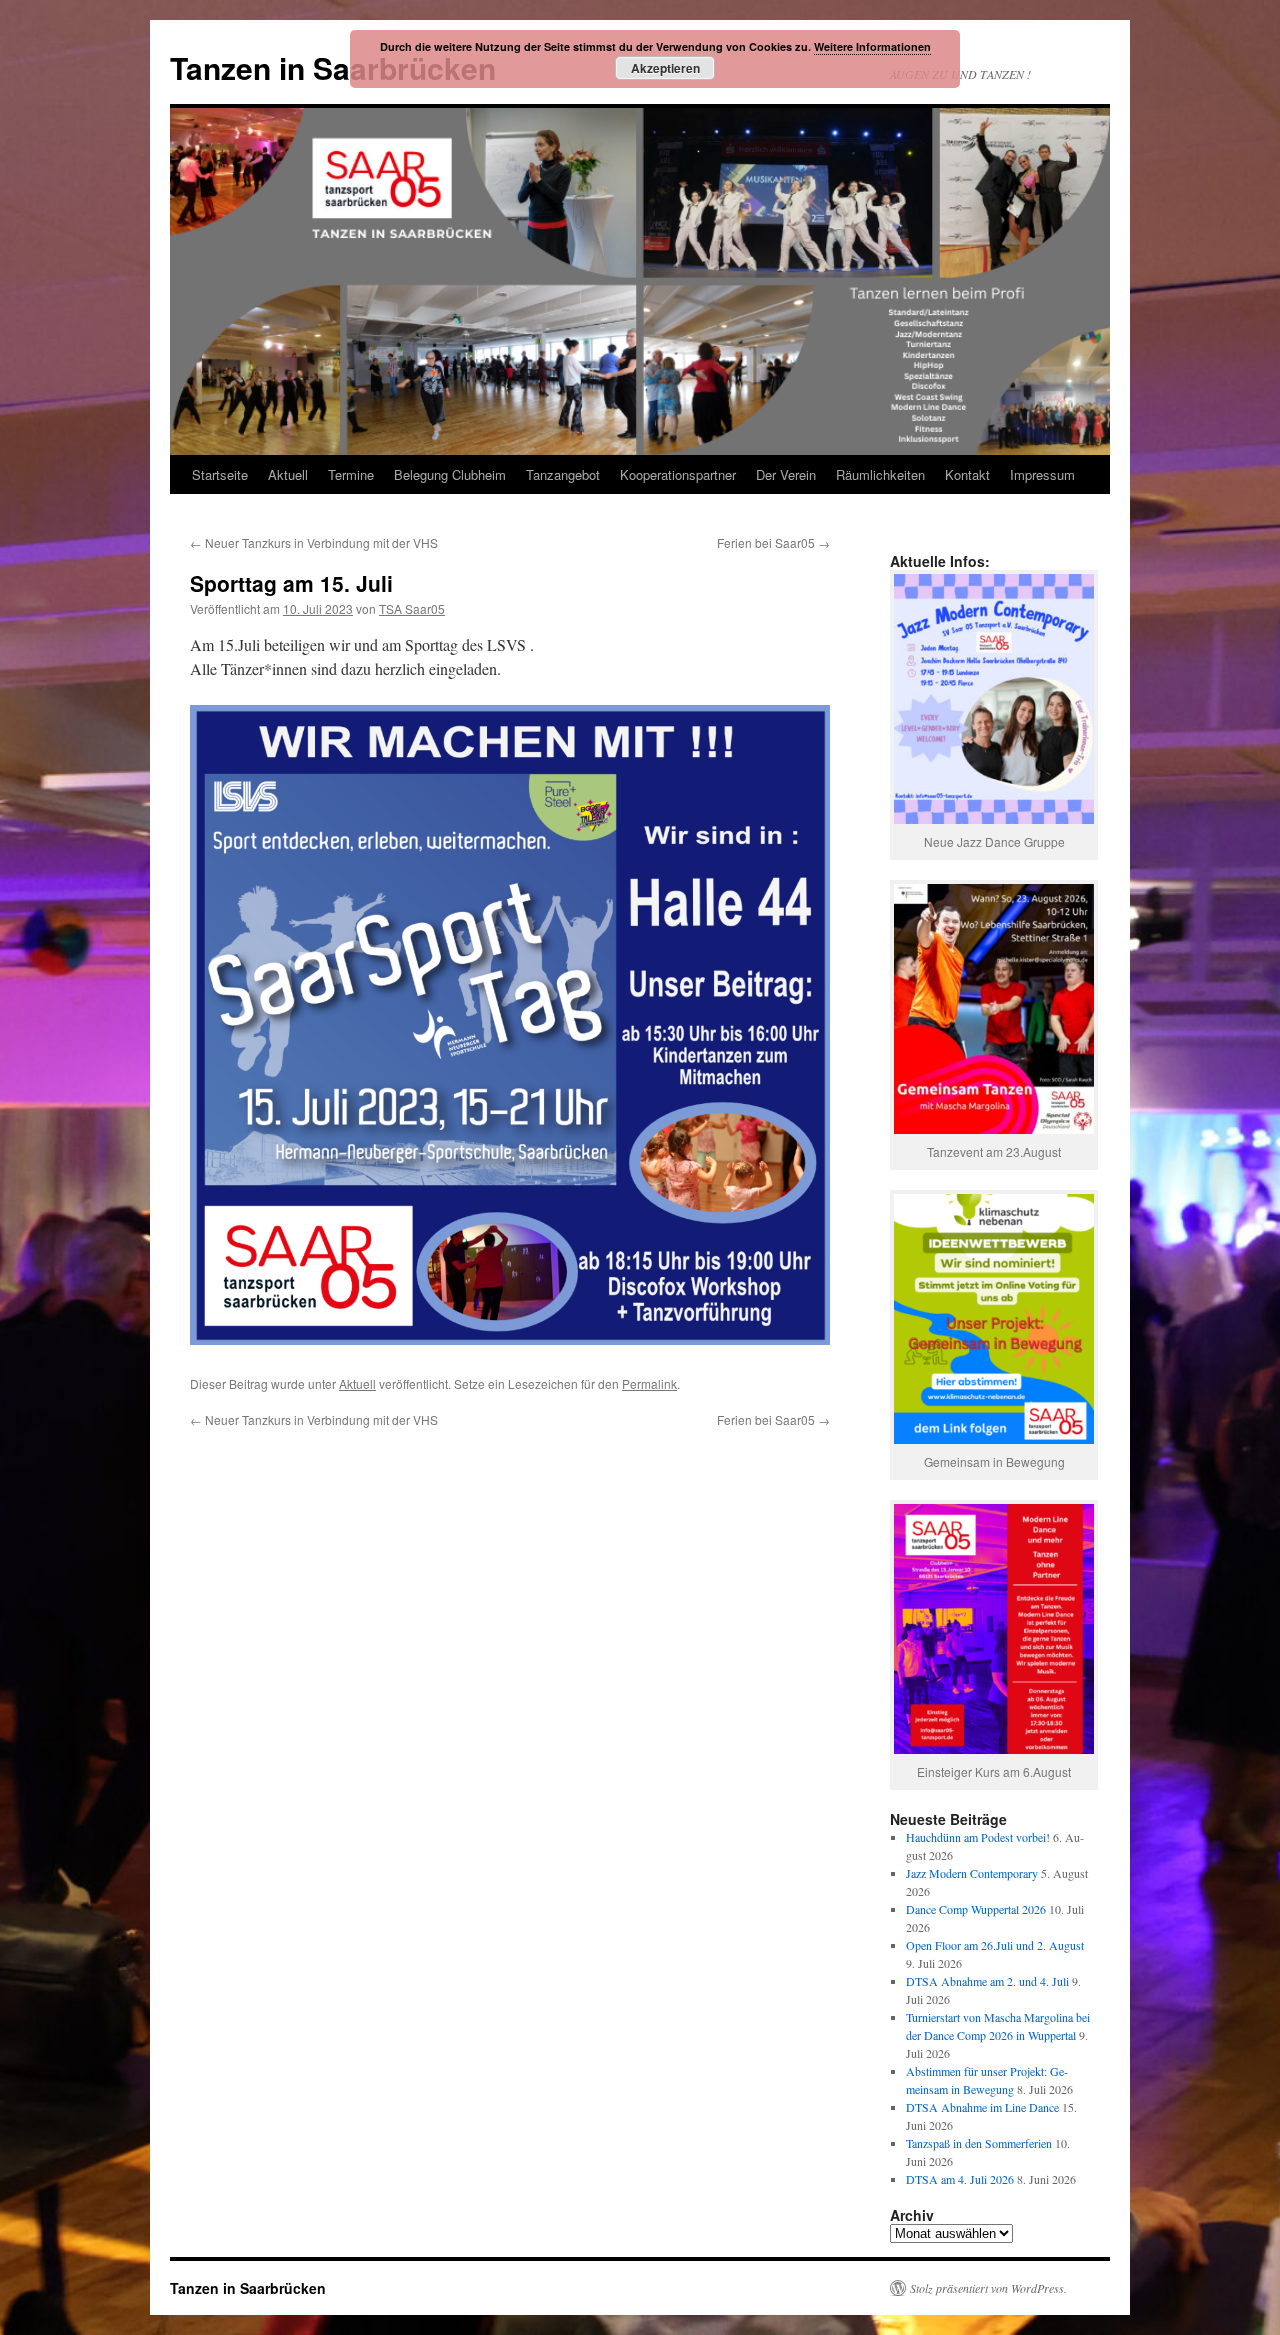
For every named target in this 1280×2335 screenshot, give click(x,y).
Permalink (649, 1383)
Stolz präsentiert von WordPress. (988, 2288)
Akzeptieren (665, 68)
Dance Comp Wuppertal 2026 (976, 1909)
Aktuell (288, 474)
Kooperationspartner (678, 474)
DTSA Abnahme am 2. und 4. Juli (987, 1981)
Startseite (220, 474)
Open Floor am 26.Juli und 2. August (995, 1945)
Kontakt (967, 474)
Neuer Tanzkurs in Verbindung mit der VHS (314, 542)
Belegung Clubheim (450, 474)
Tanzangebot (563, 474)
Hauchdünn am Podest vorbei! (978, 1837)
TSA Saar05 (412, 608)
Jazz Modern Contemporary (972, 1873)
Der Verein (786, 474)
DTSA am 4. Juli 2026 (960, 2179)
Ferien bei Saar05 (773, 542)
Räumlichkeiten (880, 474)
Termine (351, 474)
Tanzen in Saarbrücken (333, 67)
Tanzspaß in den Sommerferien (979, 2143)
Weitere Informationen (872, 46)
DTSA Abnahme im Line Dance (982, 2107)
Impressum (1042, 474)
